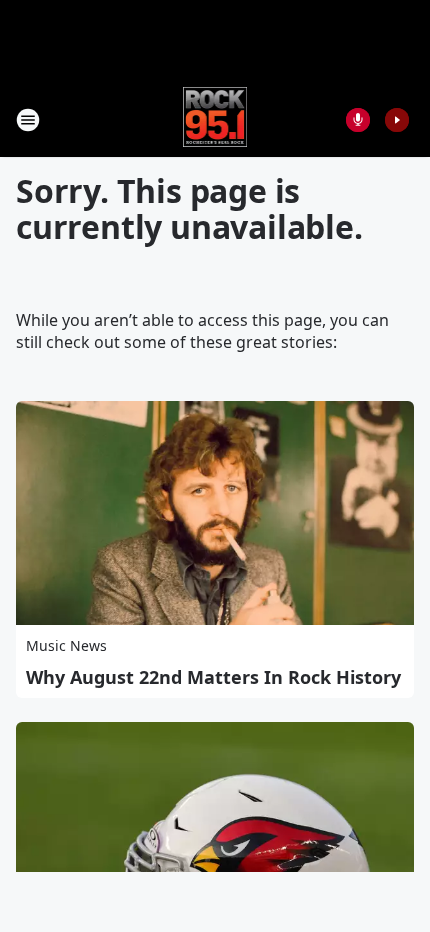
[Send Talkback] (358, 120)
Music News (66, 645)
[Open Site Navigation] (28, 120)
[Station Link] (215, 119)
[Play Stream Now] (397, 120)
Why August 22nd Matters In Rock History (213, 677)
